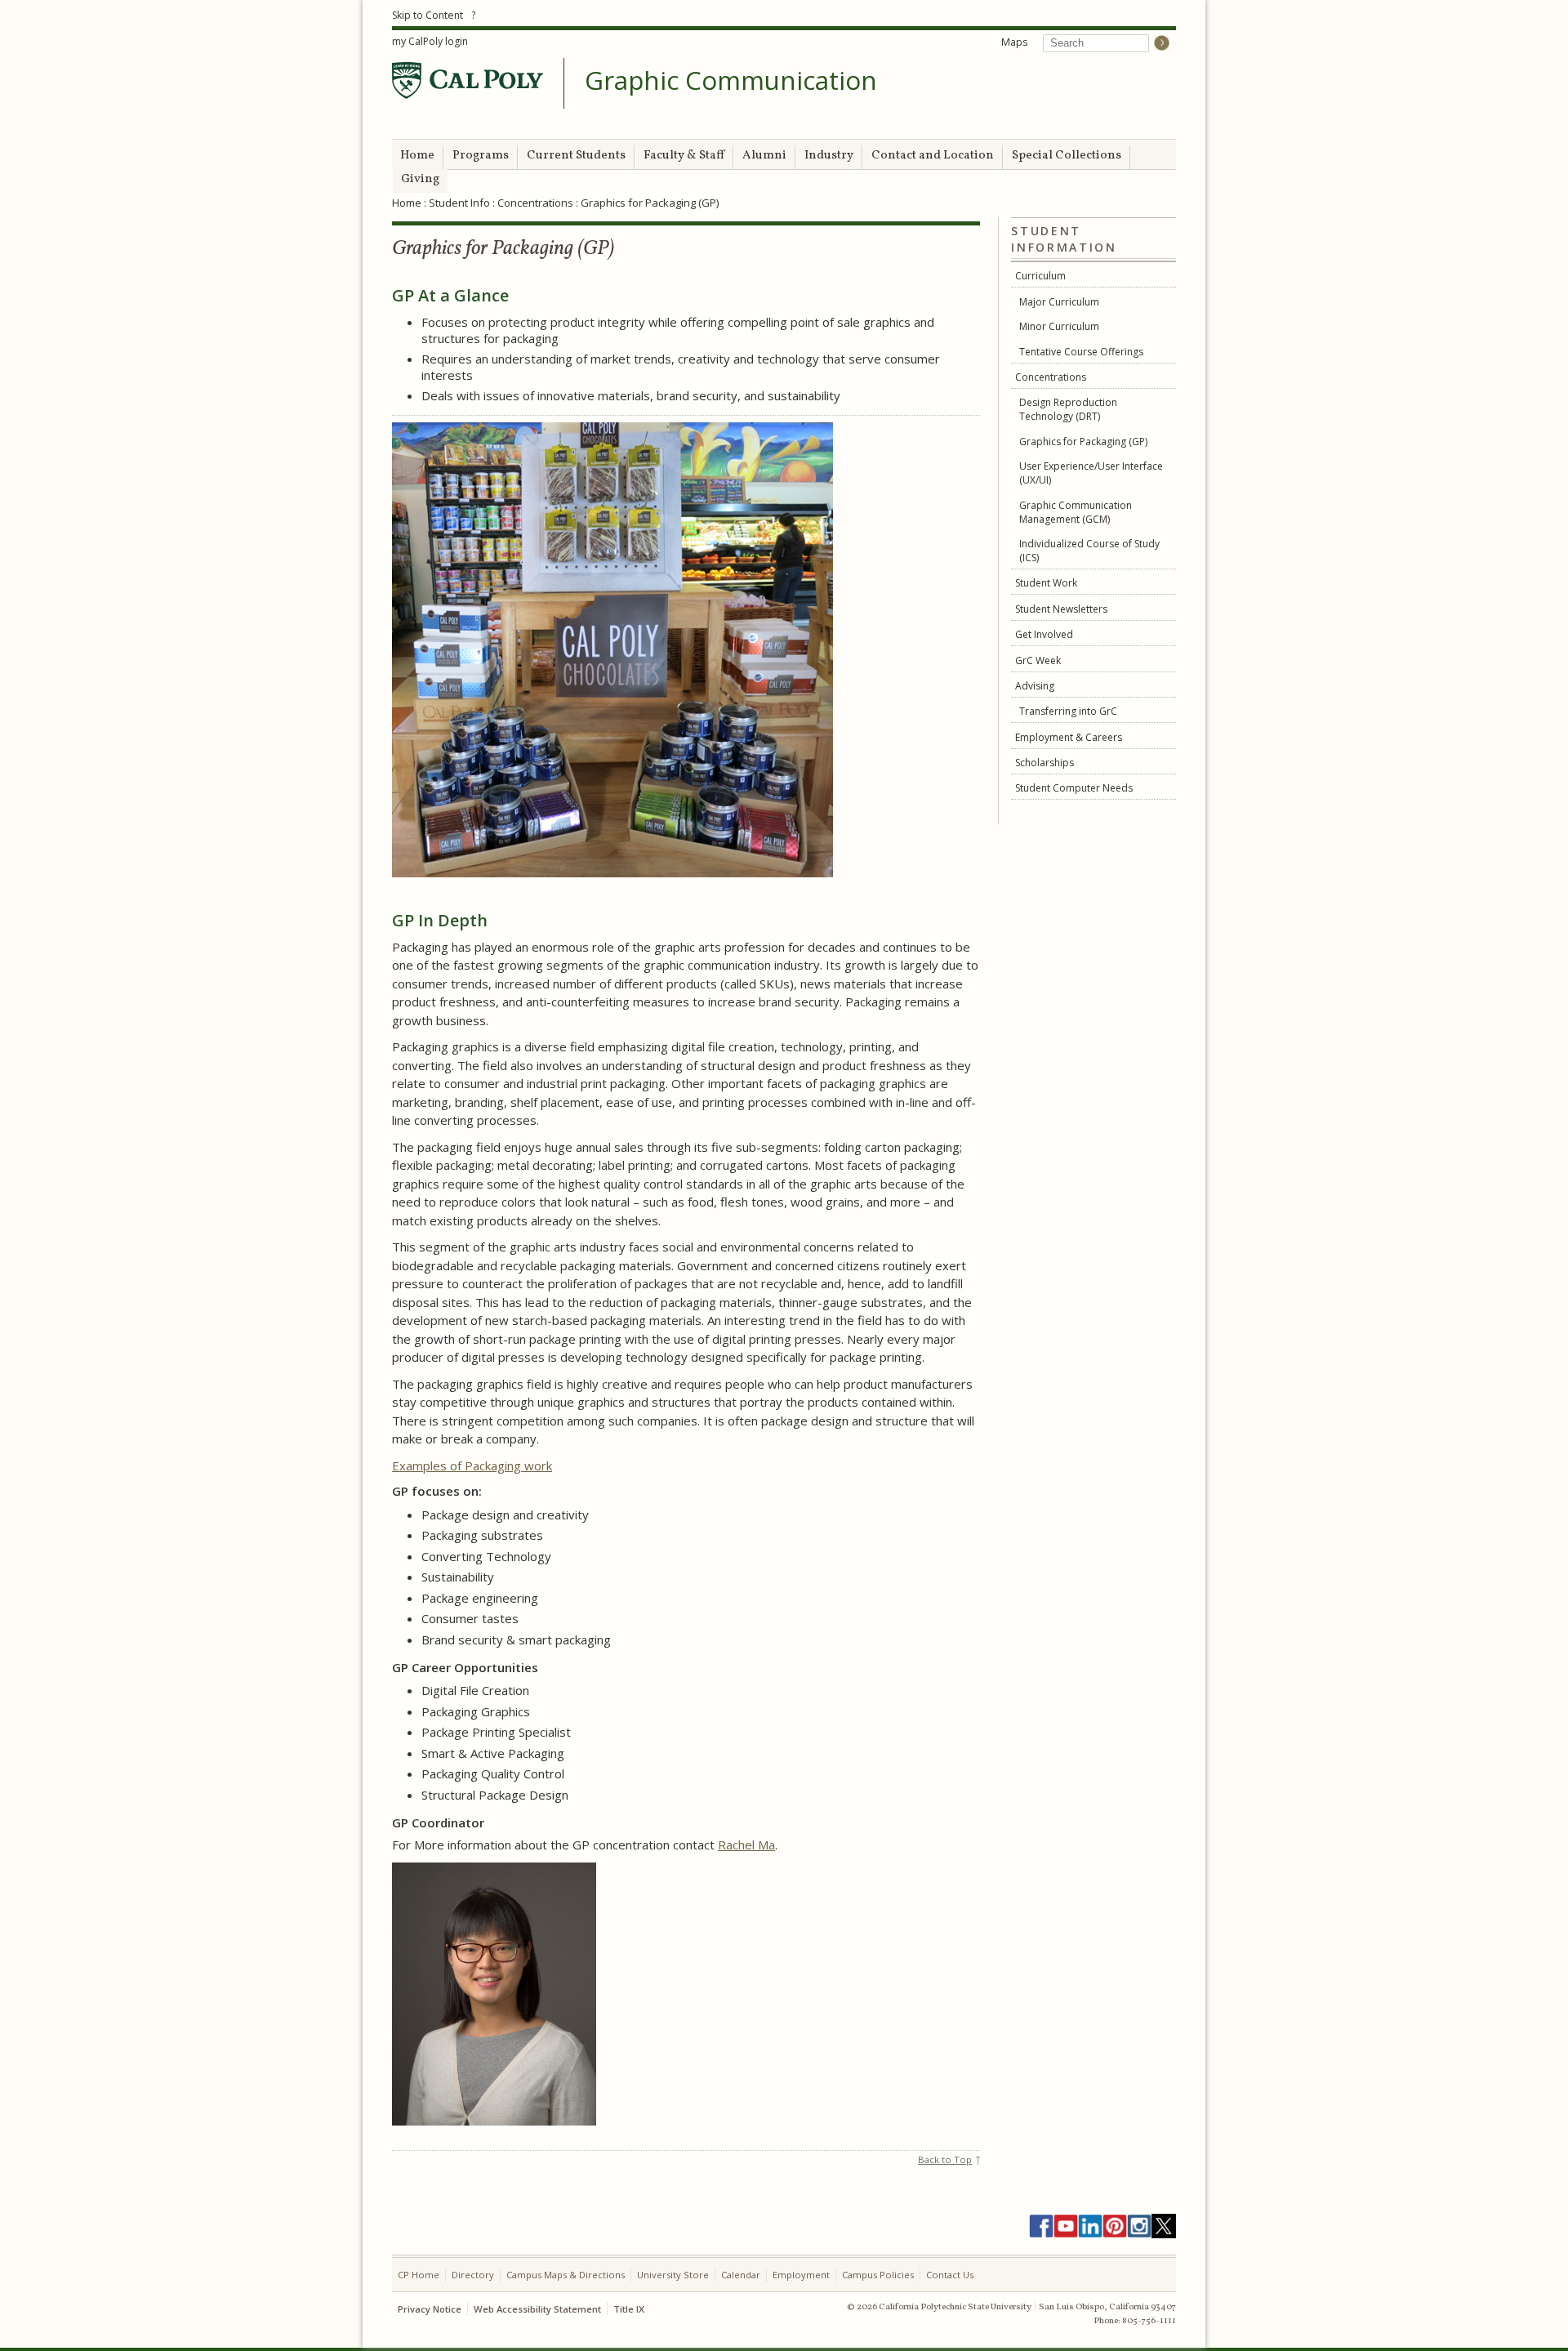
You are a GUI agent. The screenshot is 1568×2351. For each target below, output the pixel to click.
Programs (481, 156)
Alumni (764, 156)
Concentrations (535, 203)
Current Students (576, 156)
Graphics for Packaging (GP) (1083, 442)
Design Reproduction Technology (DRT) (1068, 409)
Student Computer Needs (1074, 788)
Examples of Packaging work (472, 1465)
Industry (829, 156)
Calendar (741, 2275)
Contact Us (950, 2275)
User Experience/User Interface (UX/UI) (1091, 473)
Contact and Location (933, 156)
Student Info (459, 203)
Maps (1014, 42)
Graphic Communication (731, 81)
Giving (420, 179)
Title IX (629, 2309)
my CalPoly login (430, 41)
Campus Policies (878, 2275)
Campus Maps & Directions (566, 2275)
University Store (673, 2275)
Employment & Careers (1069, 737)
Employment (801, 2275)
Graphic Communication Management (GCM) (1076, 512)
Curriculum (1040, 276)
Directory (473, 2275)
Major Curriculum (1059, 302)
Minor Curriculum (1059, 326)
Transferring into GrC (1068, 711)
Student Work (1046, 583)
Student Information (1064, 239)
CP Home (419, 2275)
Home (417, 156)
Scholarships (1045, 763)
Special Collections (1067, 156)
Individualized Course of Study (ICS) (1089, 551)
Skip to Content (428, 15)
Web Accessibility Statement (537, 2309)
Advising (1035, 686)
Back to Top (945, 2159)
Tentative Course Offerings (1081, 352)
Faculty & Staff (684, 156)
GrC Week (1038, 660)
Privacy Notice (430, 2309)
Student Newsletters (1061, 609)
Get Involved (1044, 634)
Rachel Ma (746, 1845)
